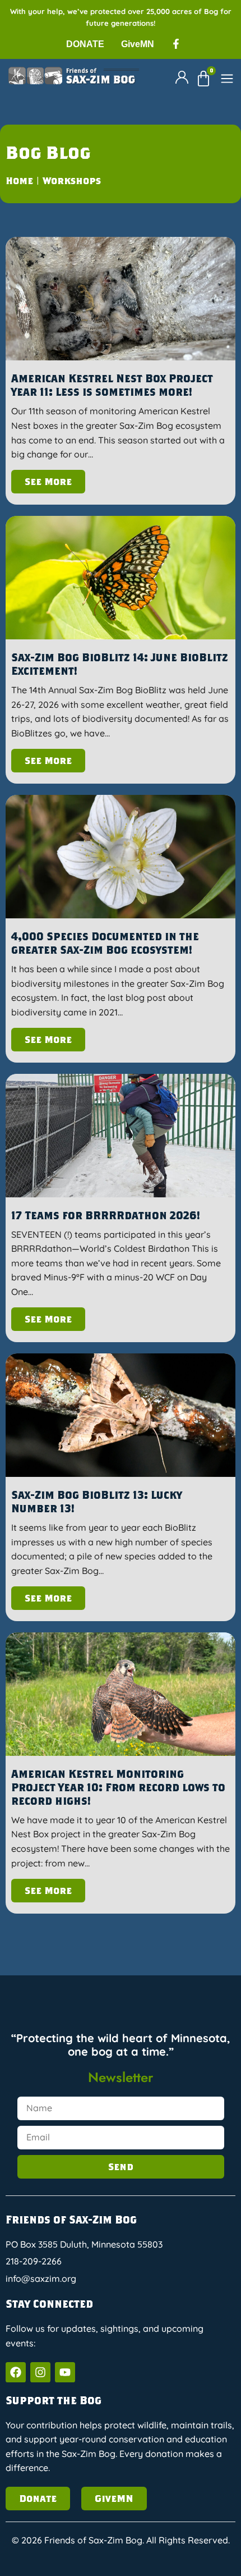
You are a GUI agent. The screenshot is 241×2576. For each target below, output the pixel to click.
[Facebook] (16, 2372)
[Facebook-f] (176, 44)
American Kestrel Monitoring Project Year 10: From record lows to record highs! (118, 1787)
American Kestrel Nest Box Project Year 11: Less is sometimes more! (112, 385)
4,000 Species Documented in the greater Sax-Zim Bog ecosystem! (105, 943)
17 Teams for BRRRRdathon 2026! (106, 1215)
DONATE (85, 44)
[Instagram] (40, 2372)
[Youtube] (65, 2372)
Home (19, 180)
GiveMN (138, 44)
